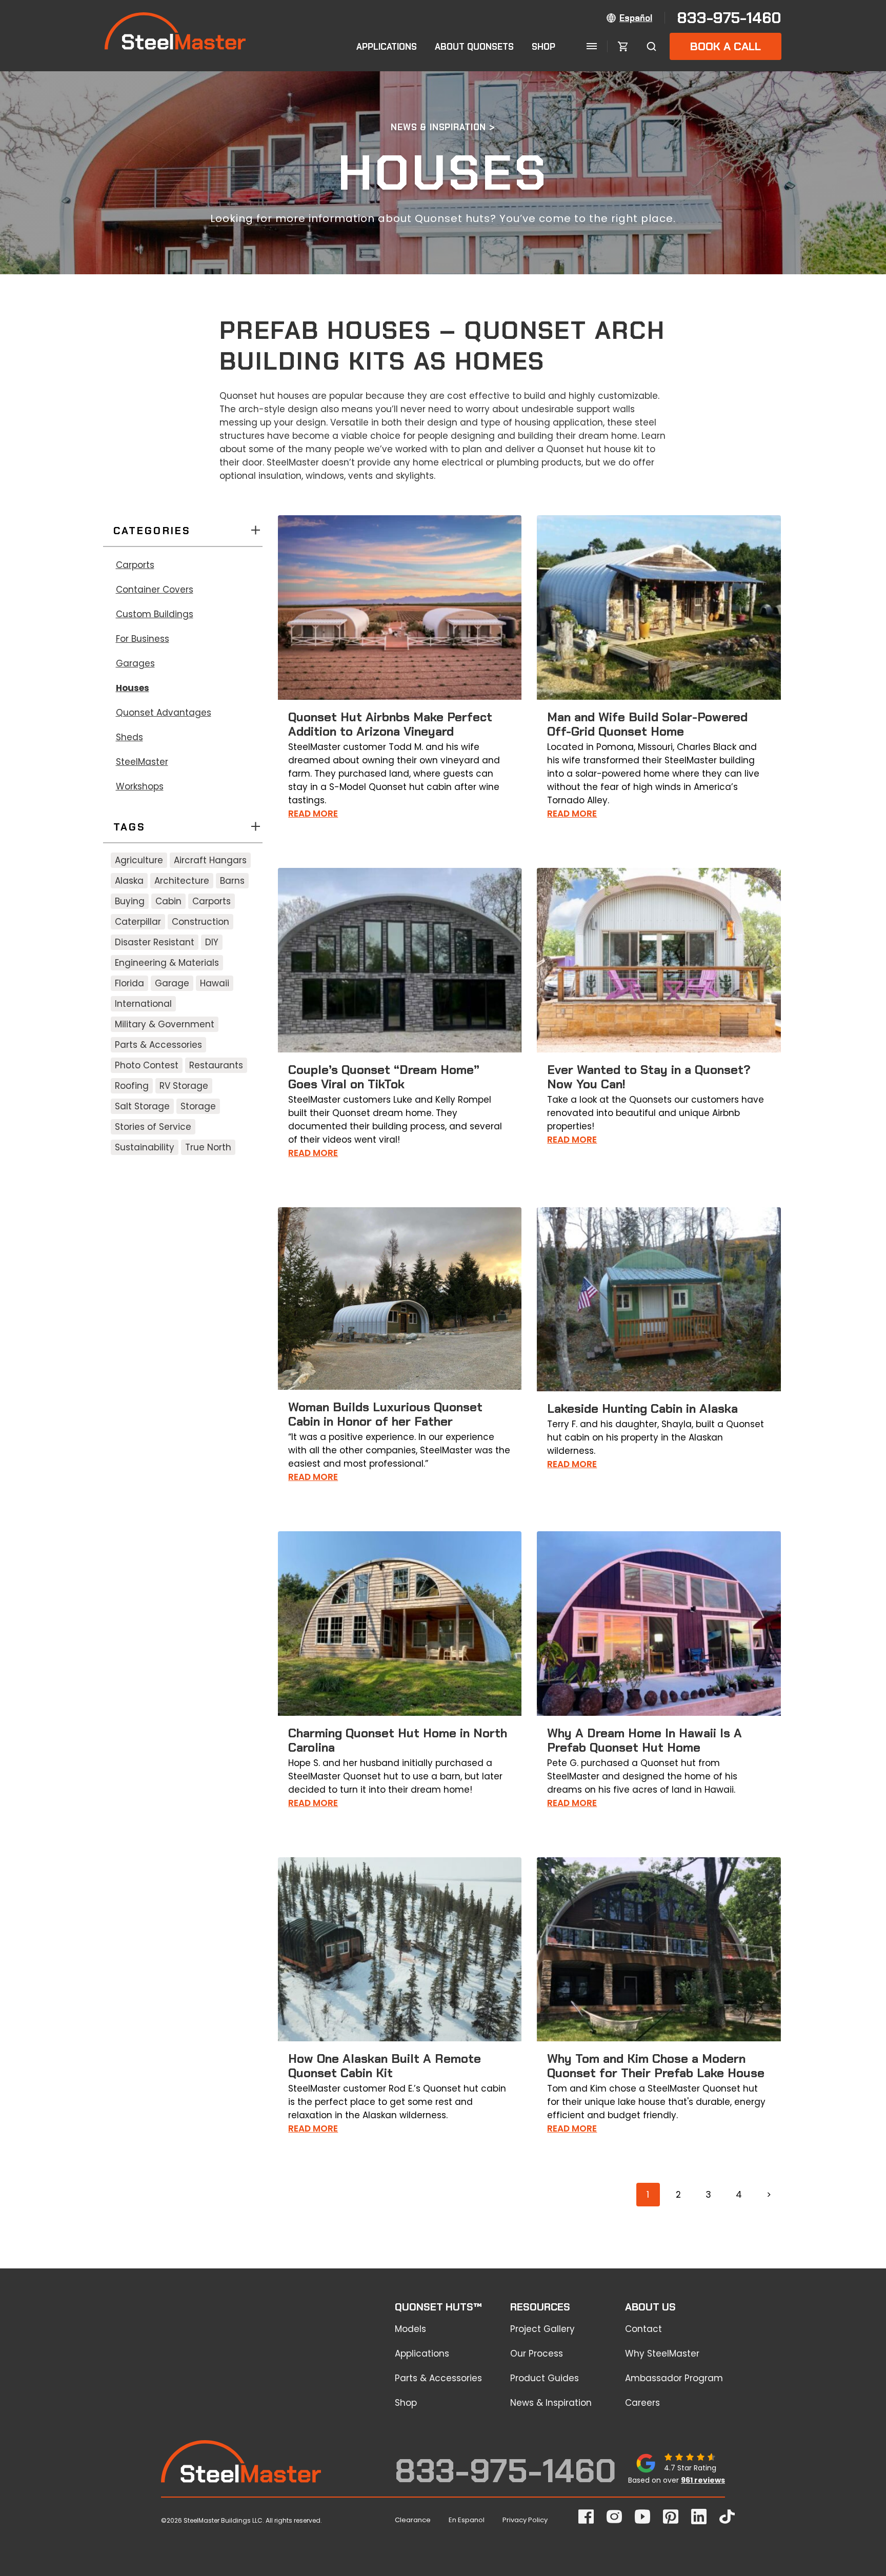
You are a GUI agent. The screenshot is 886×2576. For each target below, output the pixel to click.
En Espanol (467, 2520)
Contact (643, 2329)
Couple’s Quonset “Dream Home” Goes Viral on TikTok (384, 1077)
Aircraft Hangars (210, 860)
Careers (642, 2403)
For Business (143, 639)
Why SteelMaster (662, 2354)
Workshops (140, 786)
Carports (135, 565)
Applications (387, 47)
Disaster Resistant (155, 942)
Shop (543, 47)
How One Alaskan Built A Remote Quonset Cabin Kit (385, 2066)
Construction (200, 922)
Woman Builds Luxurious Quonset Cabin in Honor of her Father (385, 1414)
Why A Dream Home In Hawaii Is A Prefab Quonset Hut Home (645, 1740)
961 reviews (703, 2480)
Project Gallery (542, 2329)
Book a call (726, 46)
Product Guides (545, 2378)
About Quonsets (474, 47)
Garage (172, 983)
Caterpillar (138, 922)
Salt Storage (142, 1106)
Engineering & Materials (167, 963)
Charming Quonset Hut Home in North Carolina (398, 1740)
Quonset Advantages (164, 713)
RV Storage (184, 1086)
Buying (130, 901)
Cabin (168, 901)
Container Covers (155, 590)
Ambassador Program (674, 2378)
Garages (135, 663)
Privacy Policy (525, 2520)
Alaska (129, 881)
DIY (212, 942)
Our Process (537, 2354)
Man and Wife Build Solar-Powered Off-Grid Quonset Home (647, 724)
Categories (152, 531)
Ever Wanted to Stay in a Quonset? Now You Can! (649, 1077)
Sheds (129, 737)
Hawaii (215, 983)
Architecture (182, 881)
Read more (313, 814)
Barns (232, 881)
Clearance (413, 2520)
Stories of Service (153, 1127)
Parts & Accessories (158, 1045)
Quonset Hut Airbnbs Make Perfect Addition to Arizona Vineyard (390, 724)
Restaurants (216, 1065)
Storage (198, 1106)
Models (410, 2329)
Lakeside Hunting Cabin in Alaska (642, 1408)
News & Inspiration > (443, 127)
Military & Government (165, 1024)
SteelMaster (142, 762)
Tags (130, 827)
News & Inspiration (551, 2403)
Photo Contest (147, 1065)
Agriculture (139, 860)
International (143, 1004)
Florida (129, 983)
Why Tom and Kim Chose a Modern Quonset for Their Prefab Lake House (656, 2066)
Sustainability (145, 1147)
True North (208, 1147)
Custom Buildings (155, 614)
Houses (133, 688)
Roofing (132, 1086)
